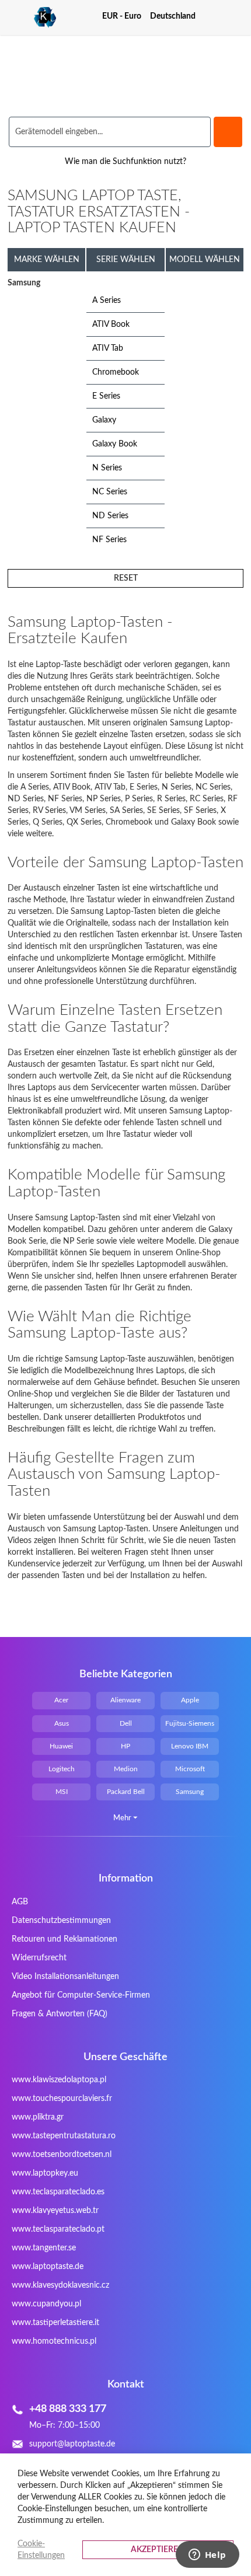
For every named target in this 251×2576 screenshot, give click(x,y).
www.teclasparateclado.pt (58, 2229)
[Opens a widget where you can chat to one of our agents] (207, 2556)
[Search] (228, 132)
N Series (107, 468)
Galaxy (104, 420)
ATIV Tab (108, 348)
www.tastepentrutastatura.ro (64, 2136)
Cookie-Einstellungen (41, 2550)
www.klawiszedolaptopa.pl (59, 2080)
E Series (106, 396)
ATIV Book (111, 324)
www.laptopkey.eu (45, 2173)
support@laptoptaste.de (72, 2444)
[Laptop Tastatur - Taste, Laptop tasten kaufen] (32, 18)
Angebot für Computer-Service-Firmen (81, 1995)
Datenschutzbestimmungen (61, 1921)
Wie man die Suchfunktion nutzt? (125, 162)
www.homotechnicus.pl (54, 2341)
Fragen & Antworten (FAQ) (60, 2014)
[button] (126, 16)
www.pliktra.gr (38, 2117)
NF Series (109, 540)
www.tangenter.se (44, 2248)
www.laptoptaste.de (48, 2267)
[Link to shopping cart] (215, 16)
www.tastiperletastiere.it (55, 2323)
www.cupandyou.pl (46, 2304)
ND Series (110, 516)
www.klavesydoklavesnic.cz (60, 2285)
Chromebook (116, 372)
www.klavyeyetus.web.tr (55, 2211)
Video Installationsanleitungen (65, 1977)
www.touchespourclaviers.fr (62, 2099)
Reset (126, 578)
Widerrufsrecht (39, 1958)
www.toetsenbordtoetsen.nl (62, 2155)
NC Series (110, 492)
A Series (107, 301)
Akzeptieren (158, 2550)
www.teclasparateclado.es (58, 2192)
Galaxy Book (115, 444)
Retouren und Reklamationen (65, 1939)
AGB (20, 1902)
